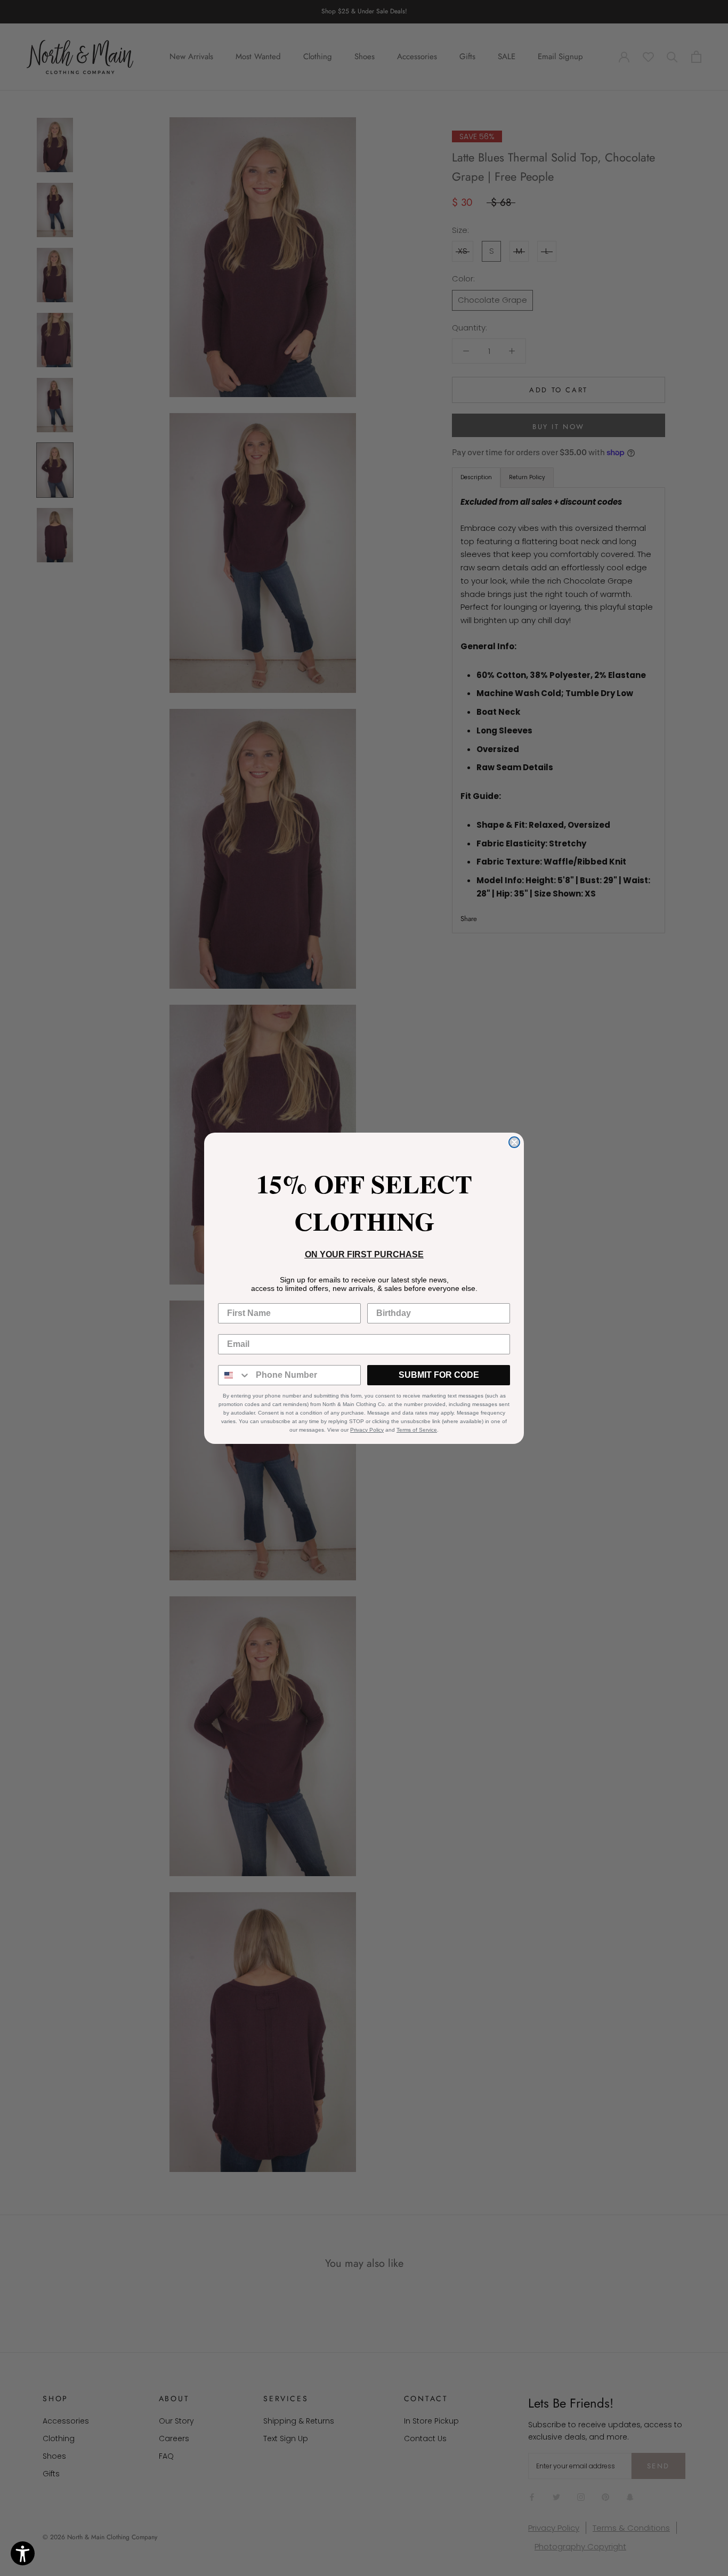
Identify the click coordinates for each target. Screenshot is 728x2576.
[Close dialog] (514, 1142)
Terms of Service (417, 1430)
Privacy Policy (367, 1430)
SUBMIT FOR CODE (439, 1375)
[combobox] (234, 1375)
